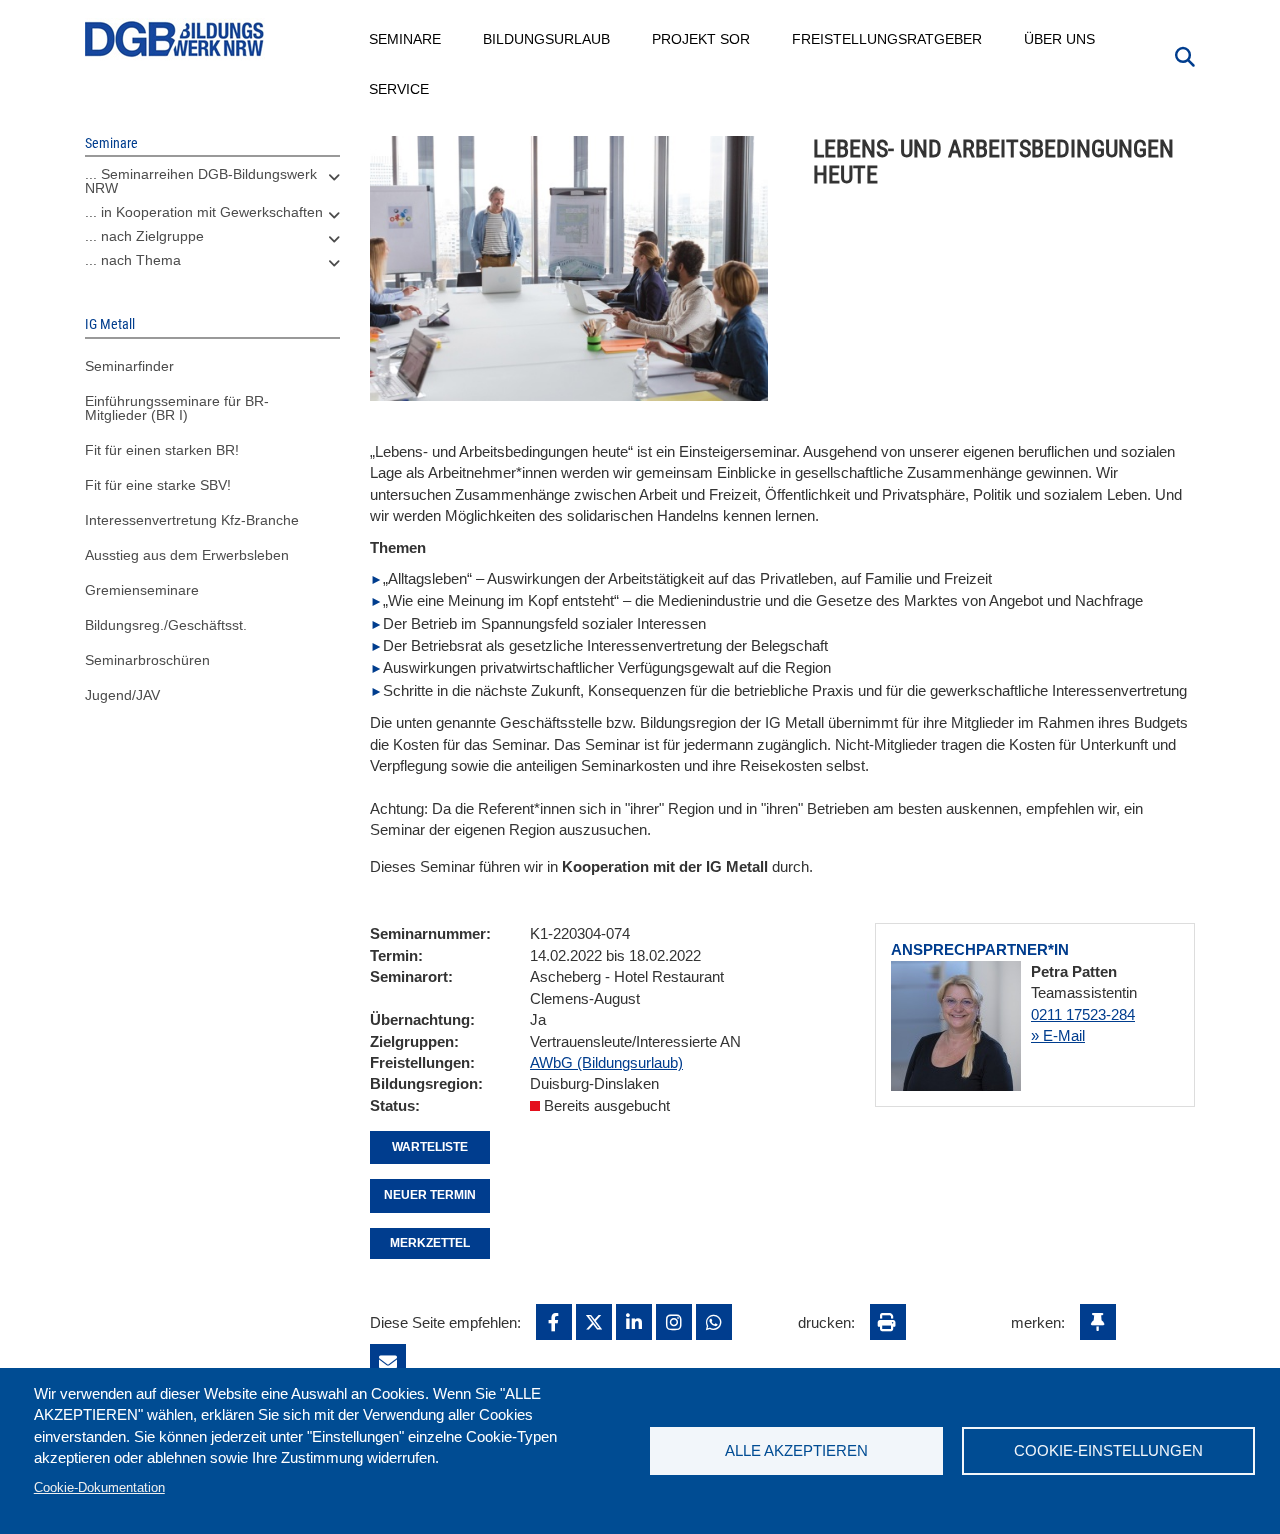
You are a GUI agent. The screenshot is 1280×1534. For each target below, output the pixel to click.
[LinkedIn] (634, 1322)
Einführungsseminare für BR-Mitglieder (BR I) (177, 408)
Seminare (406, 39)
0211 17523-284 (1083, 1014)
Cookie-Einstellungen (1108, 1450)
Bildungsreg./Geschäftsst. (166, 625)
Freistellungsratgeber (888, 39)
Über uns (1060, 39)
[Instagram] (674, 1322)
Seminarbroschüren (147, 660)
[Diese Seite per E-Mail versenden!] (388, 1362)
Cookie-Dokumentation (99, 1487)
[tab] (212, 186)
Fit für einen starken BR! (162, 450)
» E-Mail (1058, 1035)
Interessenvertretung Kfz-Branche (192, 520)
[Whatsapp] (714, 1322)
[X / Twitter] (594, 1322)
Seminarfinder (129, 366)
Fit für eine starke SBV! (158, 485)
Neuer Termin (430, 1195)
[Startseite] (175, 39)
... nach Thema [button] (133, 260)
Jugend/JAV (122, 695)
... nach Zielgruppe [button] (144, 236)
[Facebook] (554, 1322)
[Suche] (1185, 55)
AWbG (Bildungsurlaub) (606, 1062)
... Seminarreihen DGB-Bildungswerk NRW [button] (201, 181)
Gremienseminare (142, 590)
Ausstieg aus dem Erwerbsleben (187, 555)
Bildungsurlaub (547, 39)
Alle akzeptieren (796, 1450)
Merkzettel (430, 1243)
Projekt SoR (702, 39)
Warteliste (430, 1147)
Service (400, 89)
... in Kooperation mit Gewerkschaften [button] (204, 212)
